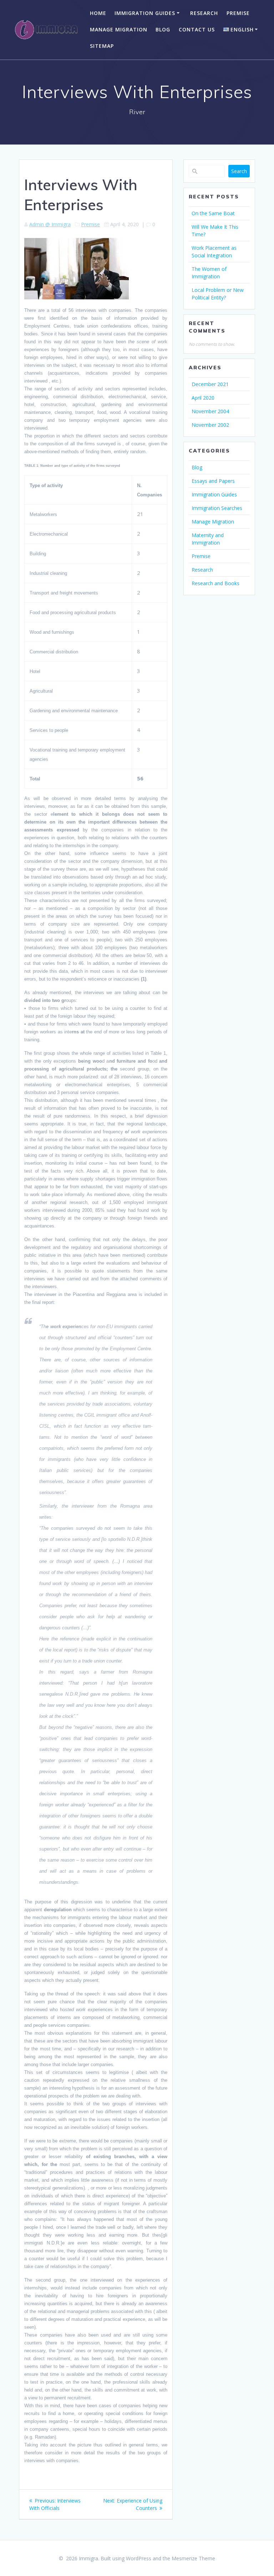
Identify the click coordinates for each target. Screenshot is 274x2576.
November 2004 (210, 411)
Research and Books (215, 583)
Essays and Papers (213, 481)
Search (239, 171)
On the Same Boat (213, 213)
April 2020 (203, 398)
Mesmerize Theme (193, 2558)
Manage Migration (119, 29)
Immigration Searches (217, 508)
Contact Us (197, 29)
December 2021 (210, 384)
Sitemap (102, 46)
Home (98, 13)
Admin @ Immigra (50, 224)
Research (204, 13)
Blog (163, 29)
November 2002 (210, 425)
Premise (238, 13)
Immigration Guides (145, 13)
